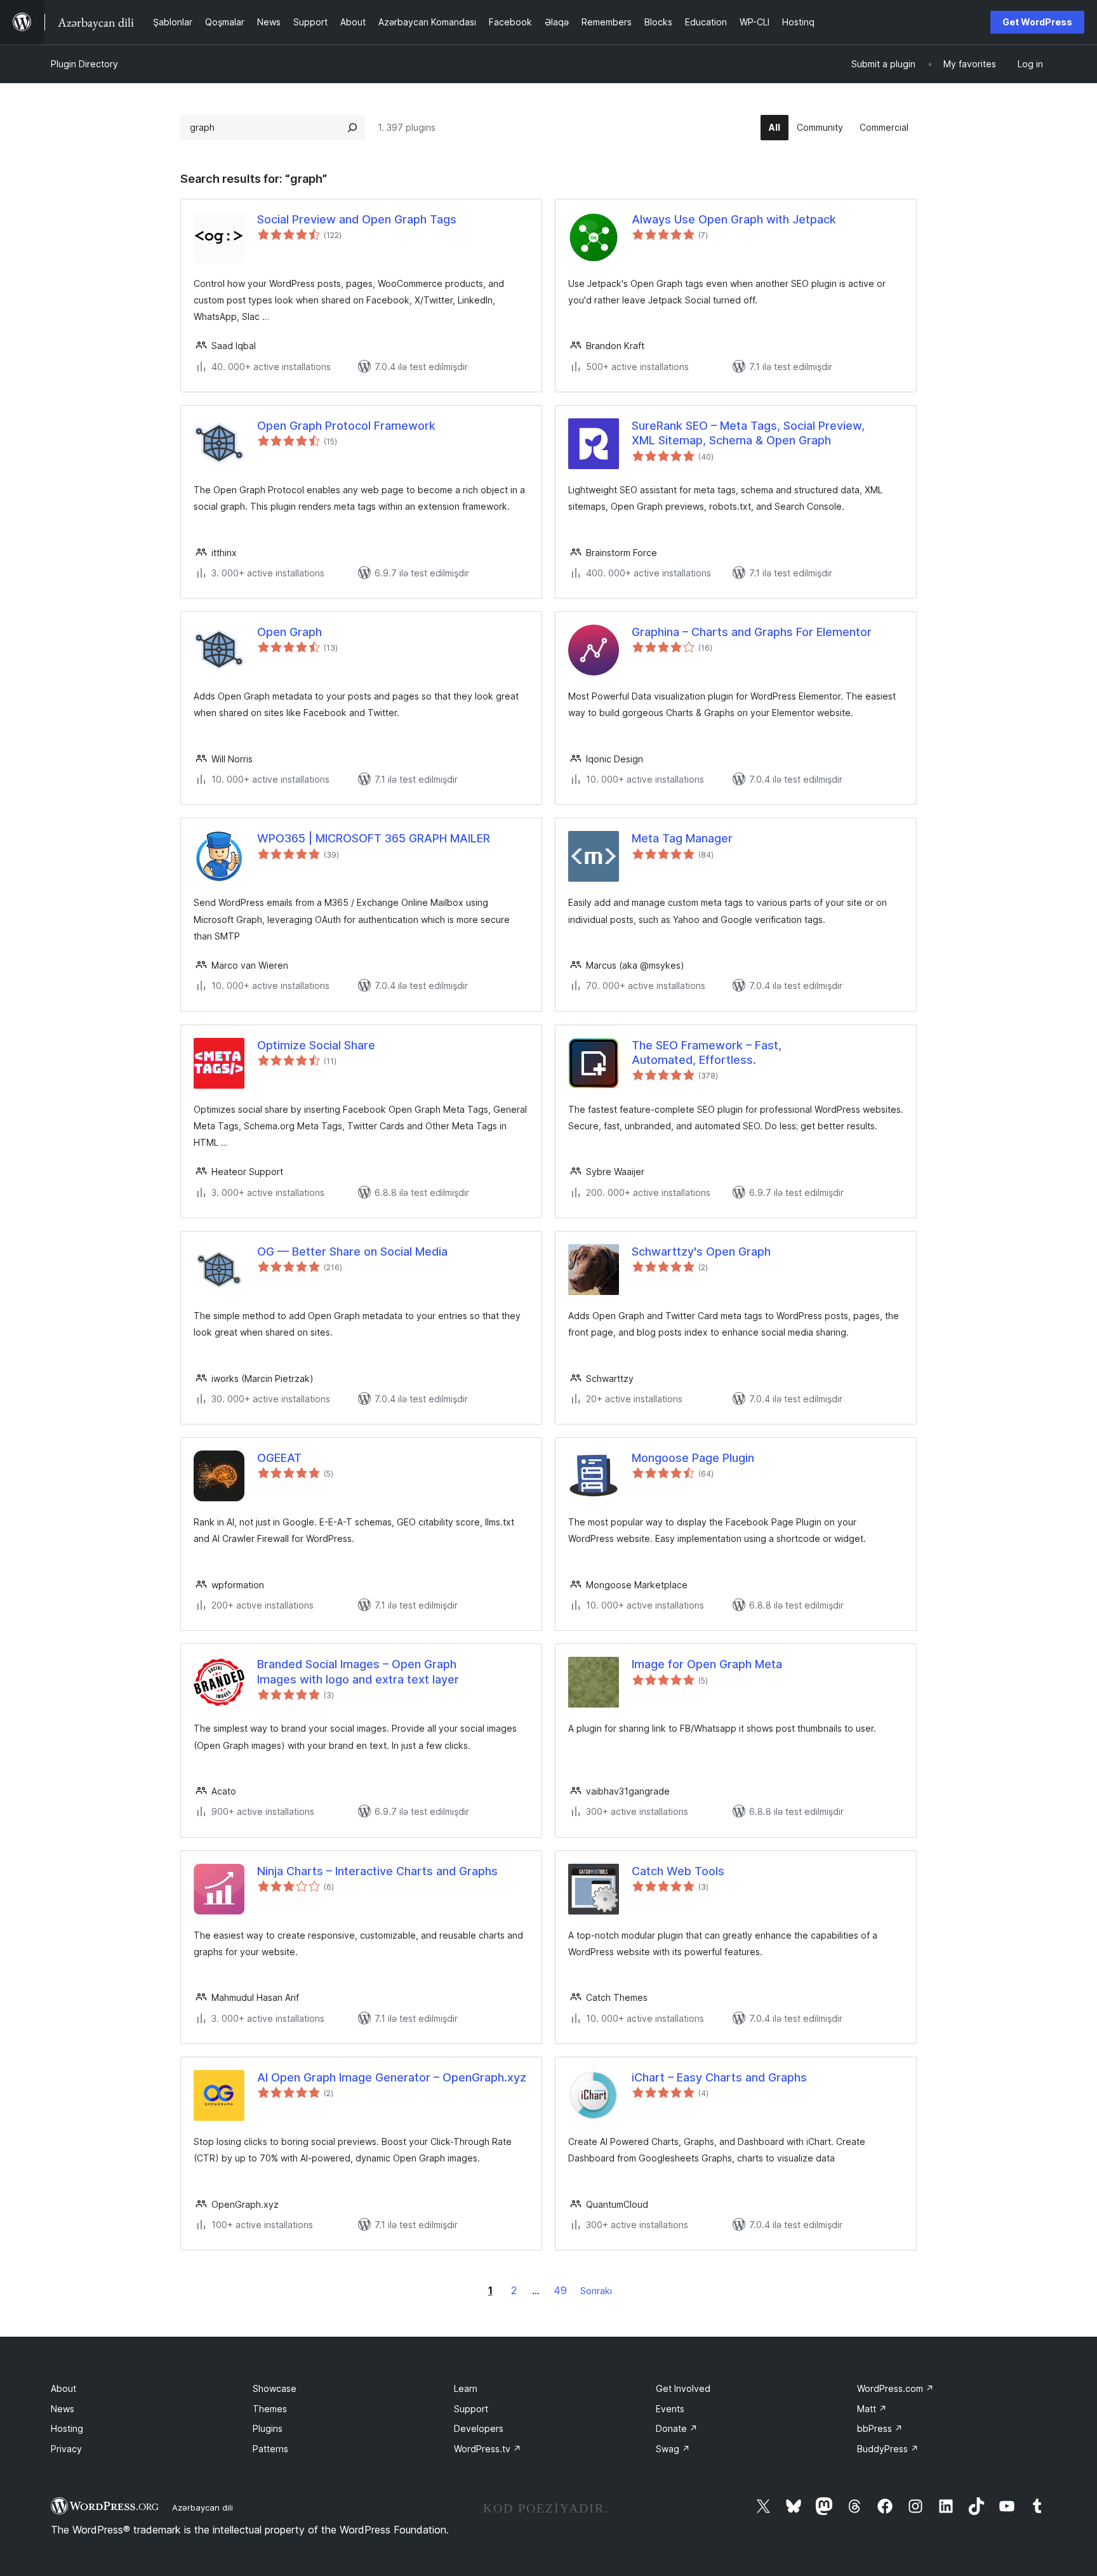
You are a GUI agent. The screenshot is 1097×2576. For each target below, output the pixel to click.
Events (670, 2409)
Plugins (268, 2428)
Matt (872, 2409)
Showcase (275, 2388)
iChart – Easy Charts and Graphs (719, 2077)
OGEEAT (279, 1458)
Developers (479, 2428)
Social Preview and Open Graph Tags (357, 219)
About (63, 2388)
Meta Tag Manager (682, 838)
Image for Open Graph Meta (707, 1664)
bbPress (880, 2428)
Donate (677, 2428)
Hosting (67, 2428)
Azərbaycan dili (203, 2507)
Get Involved (683, 2388)
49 (560, 2290)
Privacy (66, 2449)
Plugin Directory (84, 64)
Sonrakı (596, 2291)
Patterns (270, 2449)
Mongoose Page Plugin (693, 1458)
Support (471, 2409)
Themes (270, 2409)
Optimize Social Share (316, 1045)
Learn (466, 2388)
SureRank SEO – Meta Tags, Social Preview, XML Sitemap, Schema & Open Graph (748, 433)
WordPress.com (895, 2388)
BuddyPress (888, 2449)
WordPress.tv (488, 2449)
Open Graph (289, 632)
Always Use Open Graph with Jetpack (734, 219)
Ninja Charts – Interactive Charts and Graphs (377, 1871)
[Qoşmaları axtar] (352, 128)
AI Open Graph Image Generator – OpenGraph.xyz (392, 2077)
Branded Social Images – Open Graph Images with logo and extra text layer (358, 1671)
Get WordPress (1037, 22)
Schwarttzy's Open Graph (701, 1251)
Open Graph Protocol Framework (346, 426)
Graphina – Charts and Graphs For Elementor (752, 632)
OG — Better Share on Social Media (352, 1251)
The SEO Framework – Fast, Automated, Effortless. (707, 1052)
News (63, 2409)
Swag (673, 2449)
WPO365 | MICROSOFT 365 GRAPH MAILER (374, 838)
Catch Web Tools (678, 1871)
